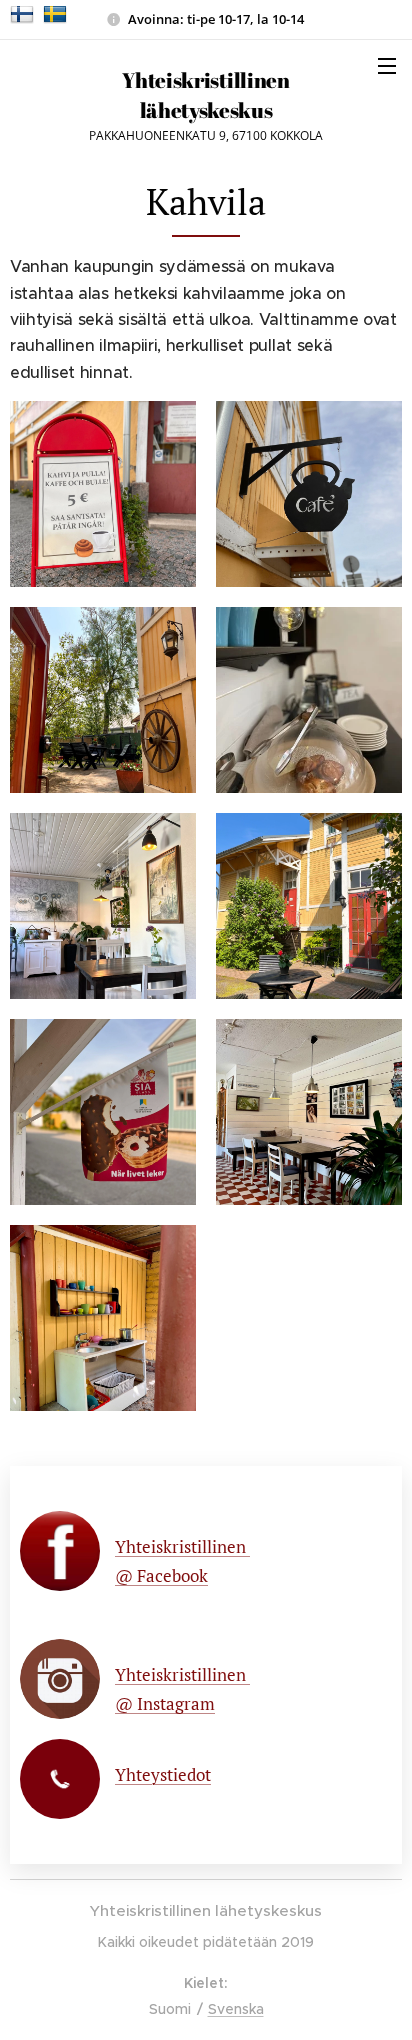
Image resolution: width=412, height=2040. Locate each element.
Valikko (387, 65)
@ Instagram (165, 1703)
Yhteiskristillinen (182, 1546)
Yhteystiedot (163, 1774)
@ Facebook (161, 1575)
